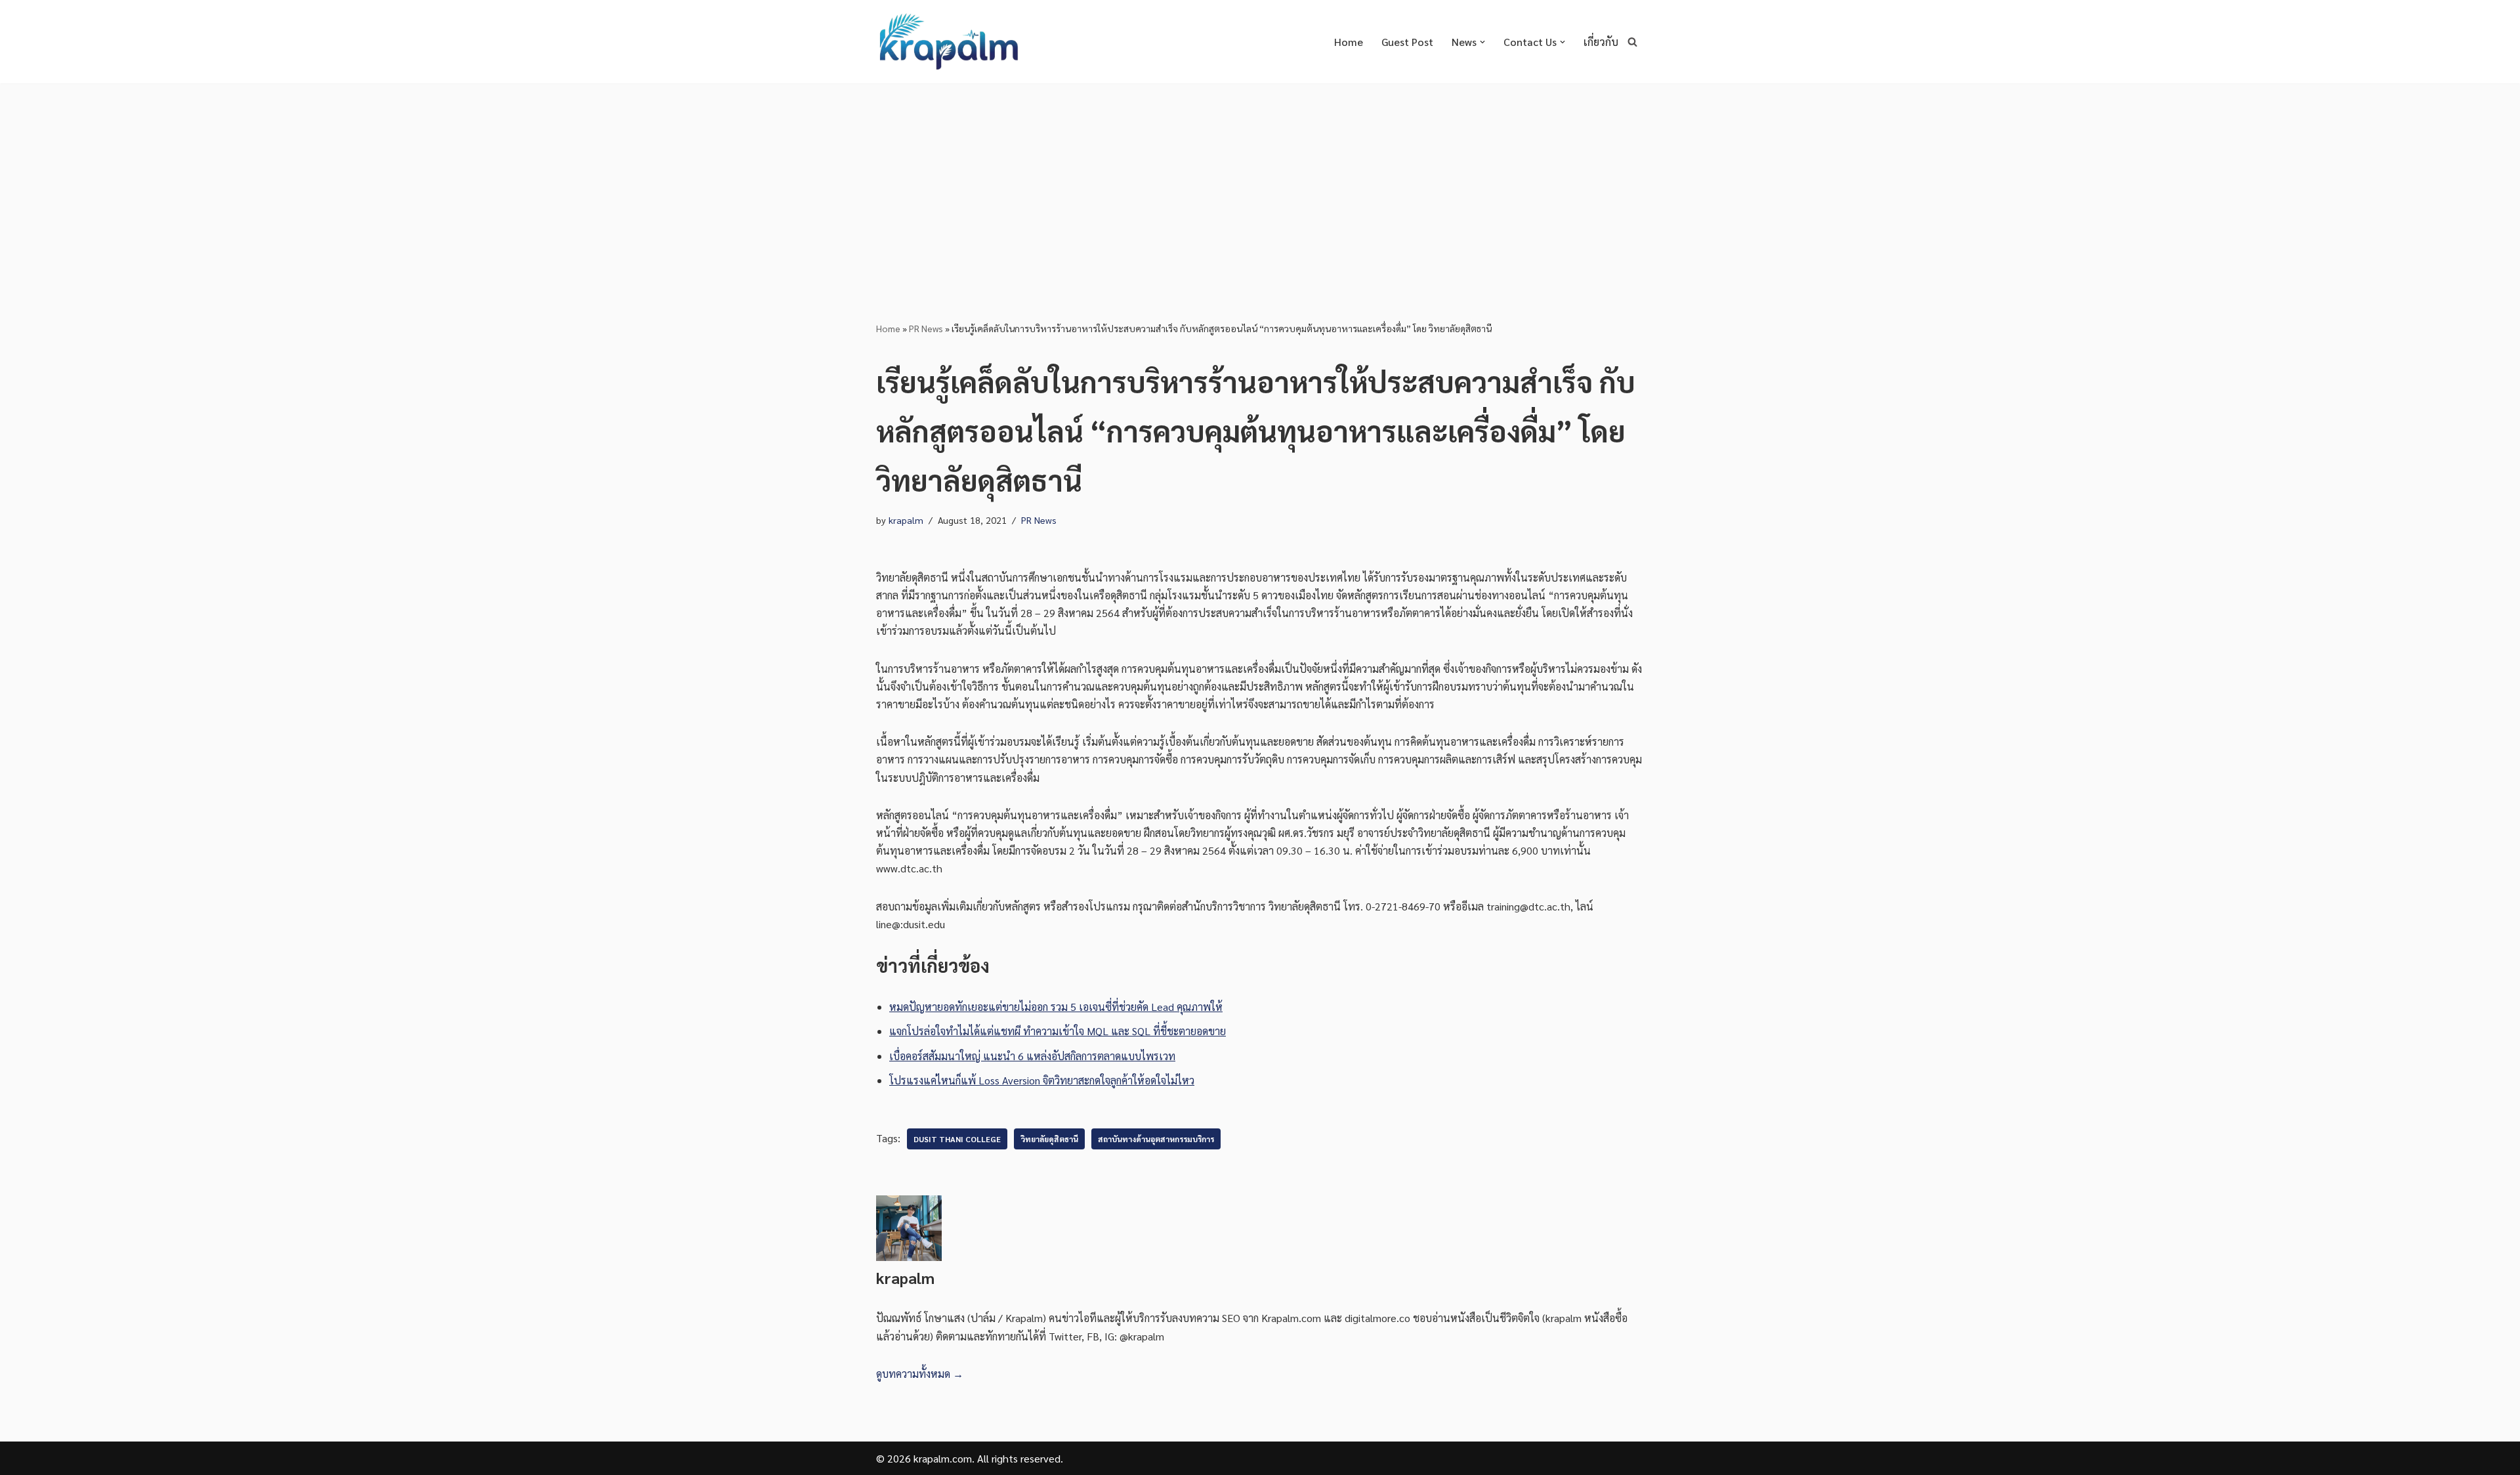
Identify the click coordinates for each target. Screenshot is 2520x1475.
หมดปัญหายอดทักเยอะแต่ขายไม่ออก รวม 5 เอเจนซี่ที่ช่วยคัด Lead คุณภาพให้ (1056, 1007)
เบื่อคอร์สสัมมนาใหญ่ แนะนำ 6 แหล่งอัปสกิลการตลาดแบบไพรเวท (1032, 1056)
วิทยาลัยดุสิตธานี (1049, 1139)
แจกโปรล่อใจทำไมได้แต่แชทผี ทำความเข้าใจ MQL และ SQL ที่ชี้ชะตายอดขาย (1058, 1031)
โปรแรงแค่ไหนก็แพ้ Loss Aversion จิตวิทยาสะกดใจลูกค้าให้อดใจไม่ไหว (1042, 1080)
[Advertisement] (1260, 182)
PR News (926, 328)
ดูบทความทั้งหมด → (920, 1374)
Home (1349, 42)
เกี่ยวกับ (1601, 42)
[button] (1482, 42)
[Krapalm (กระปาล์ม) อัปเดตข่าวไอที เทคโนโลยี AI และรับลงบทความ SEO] (948, 42)
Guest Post (1407, 42)
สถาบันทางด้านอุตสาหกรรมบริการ (1156, 1139)
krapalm (906, 520)
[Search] (1632, 42)
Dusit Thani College (957, 1139)
